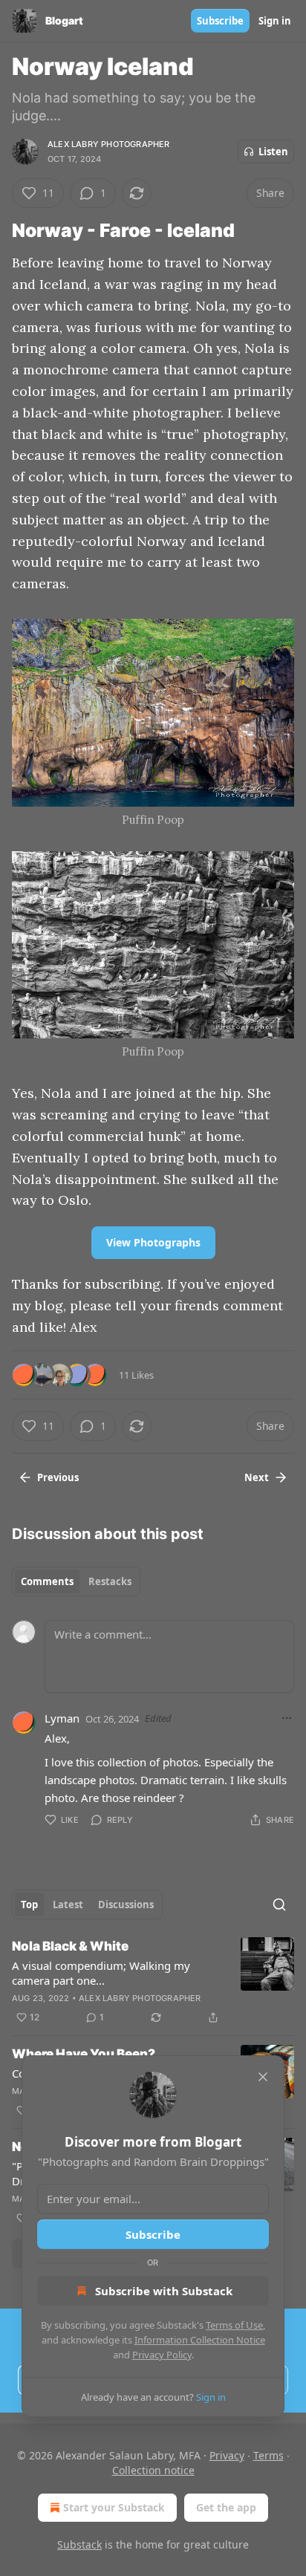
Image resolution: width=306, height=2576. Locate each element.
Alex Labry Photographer (109, 144)
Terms (268, 2455)
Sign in (275, 21)
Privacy (227, 2455)
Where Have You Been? (84, 2054)
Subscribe (220, 21)
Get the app (226, 2507)
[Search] (279, 1905)
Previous (58, 1477)
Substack (79, 2544)
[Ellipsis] (287, 1718)
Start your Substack (114, 2507)
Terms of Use (234, 2325)
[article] (153, 1982)
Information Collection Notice (200, 2340)
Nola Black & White (70, 1946)
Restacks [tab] (110, 1581)
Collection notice (153, 2470)
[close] (263, 2077)
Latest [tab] (68, 1905)
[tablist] (76, 1581)
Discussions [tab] (126, 1905)
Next (257, 1477)
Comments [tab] (47, 1581)
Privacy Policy (162, 2355)
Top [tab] (29, 1905)
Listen (273, 152)
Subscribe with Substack (164, 2291)
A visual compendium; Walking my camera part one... (101, 1973)
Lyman (62, 1718)
